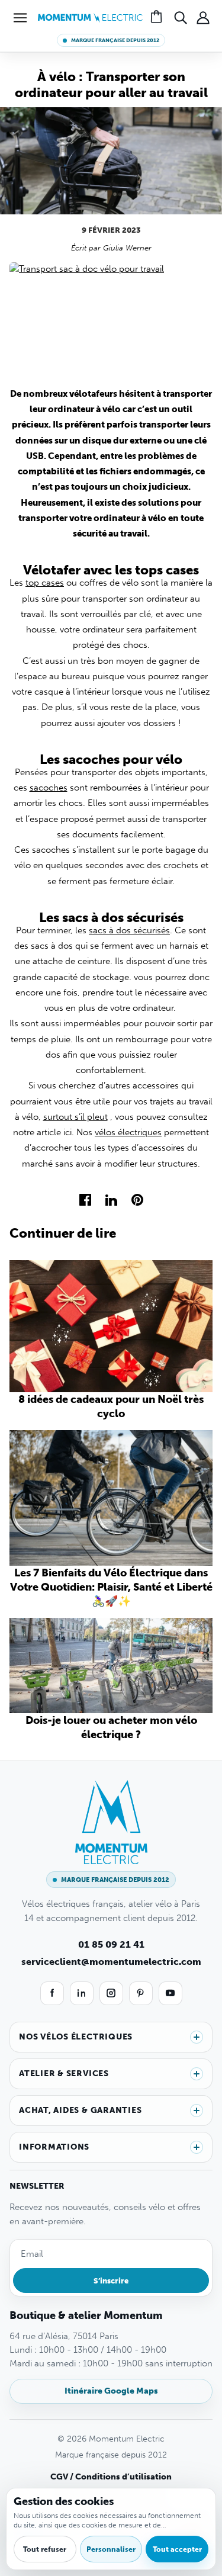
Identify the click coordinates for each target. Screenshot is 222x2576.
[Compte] (203, 18)
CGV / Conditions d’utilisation (111, 2477)
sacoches (49, 788)
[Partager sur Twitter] (111, 1199)
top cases (45, 583)
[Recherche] (181, 18)
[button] (20, 18)
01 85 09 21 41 (111, 1944)
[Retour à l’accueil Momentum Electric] (90, 17)
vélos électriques (128, 1132)
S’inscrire (111, 2281)
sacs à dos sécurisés (129, 930)
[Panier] (158, 18)
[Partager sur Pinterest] (137, 1199)
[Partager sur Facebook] (85, 1199)
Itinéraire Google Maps (111, 2391)
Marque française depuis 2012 (115, 40)
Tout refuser (45, 2549)
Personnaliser (111, 2549)
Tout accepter (177, 2549)
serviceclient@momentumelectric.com (111, 1962)
